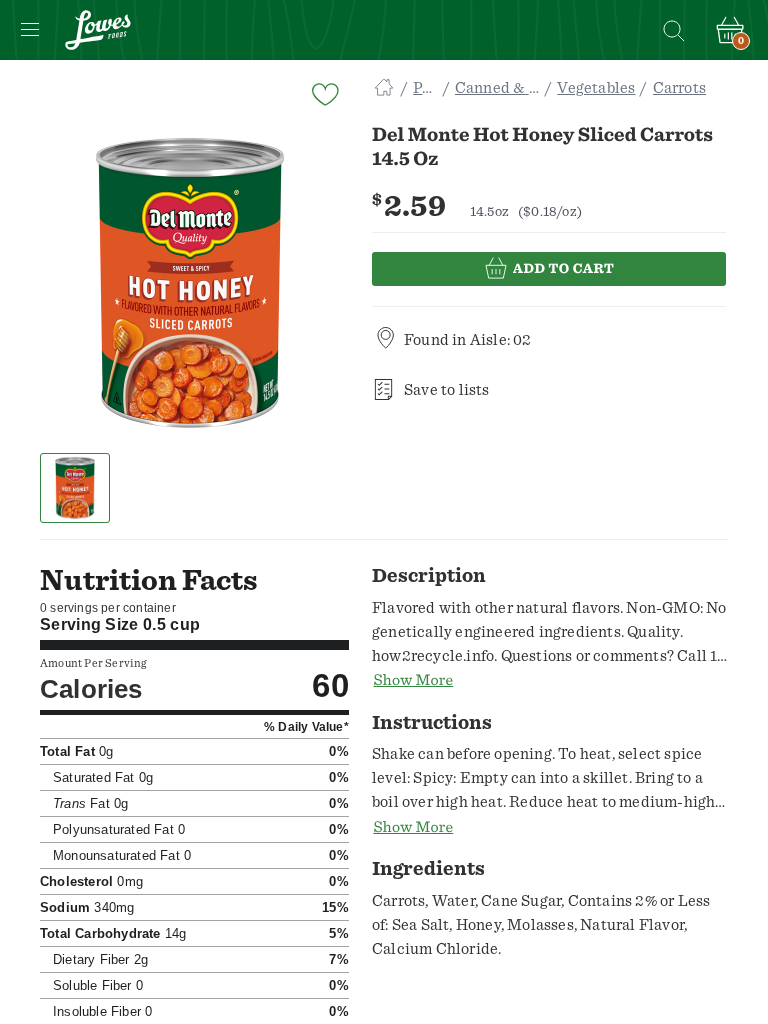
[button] (75, 488)
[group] (190, 283)
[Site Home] (384, 88)
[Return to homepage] (98, 30)
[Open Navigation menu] (30, 30)
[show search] (673, 30)
